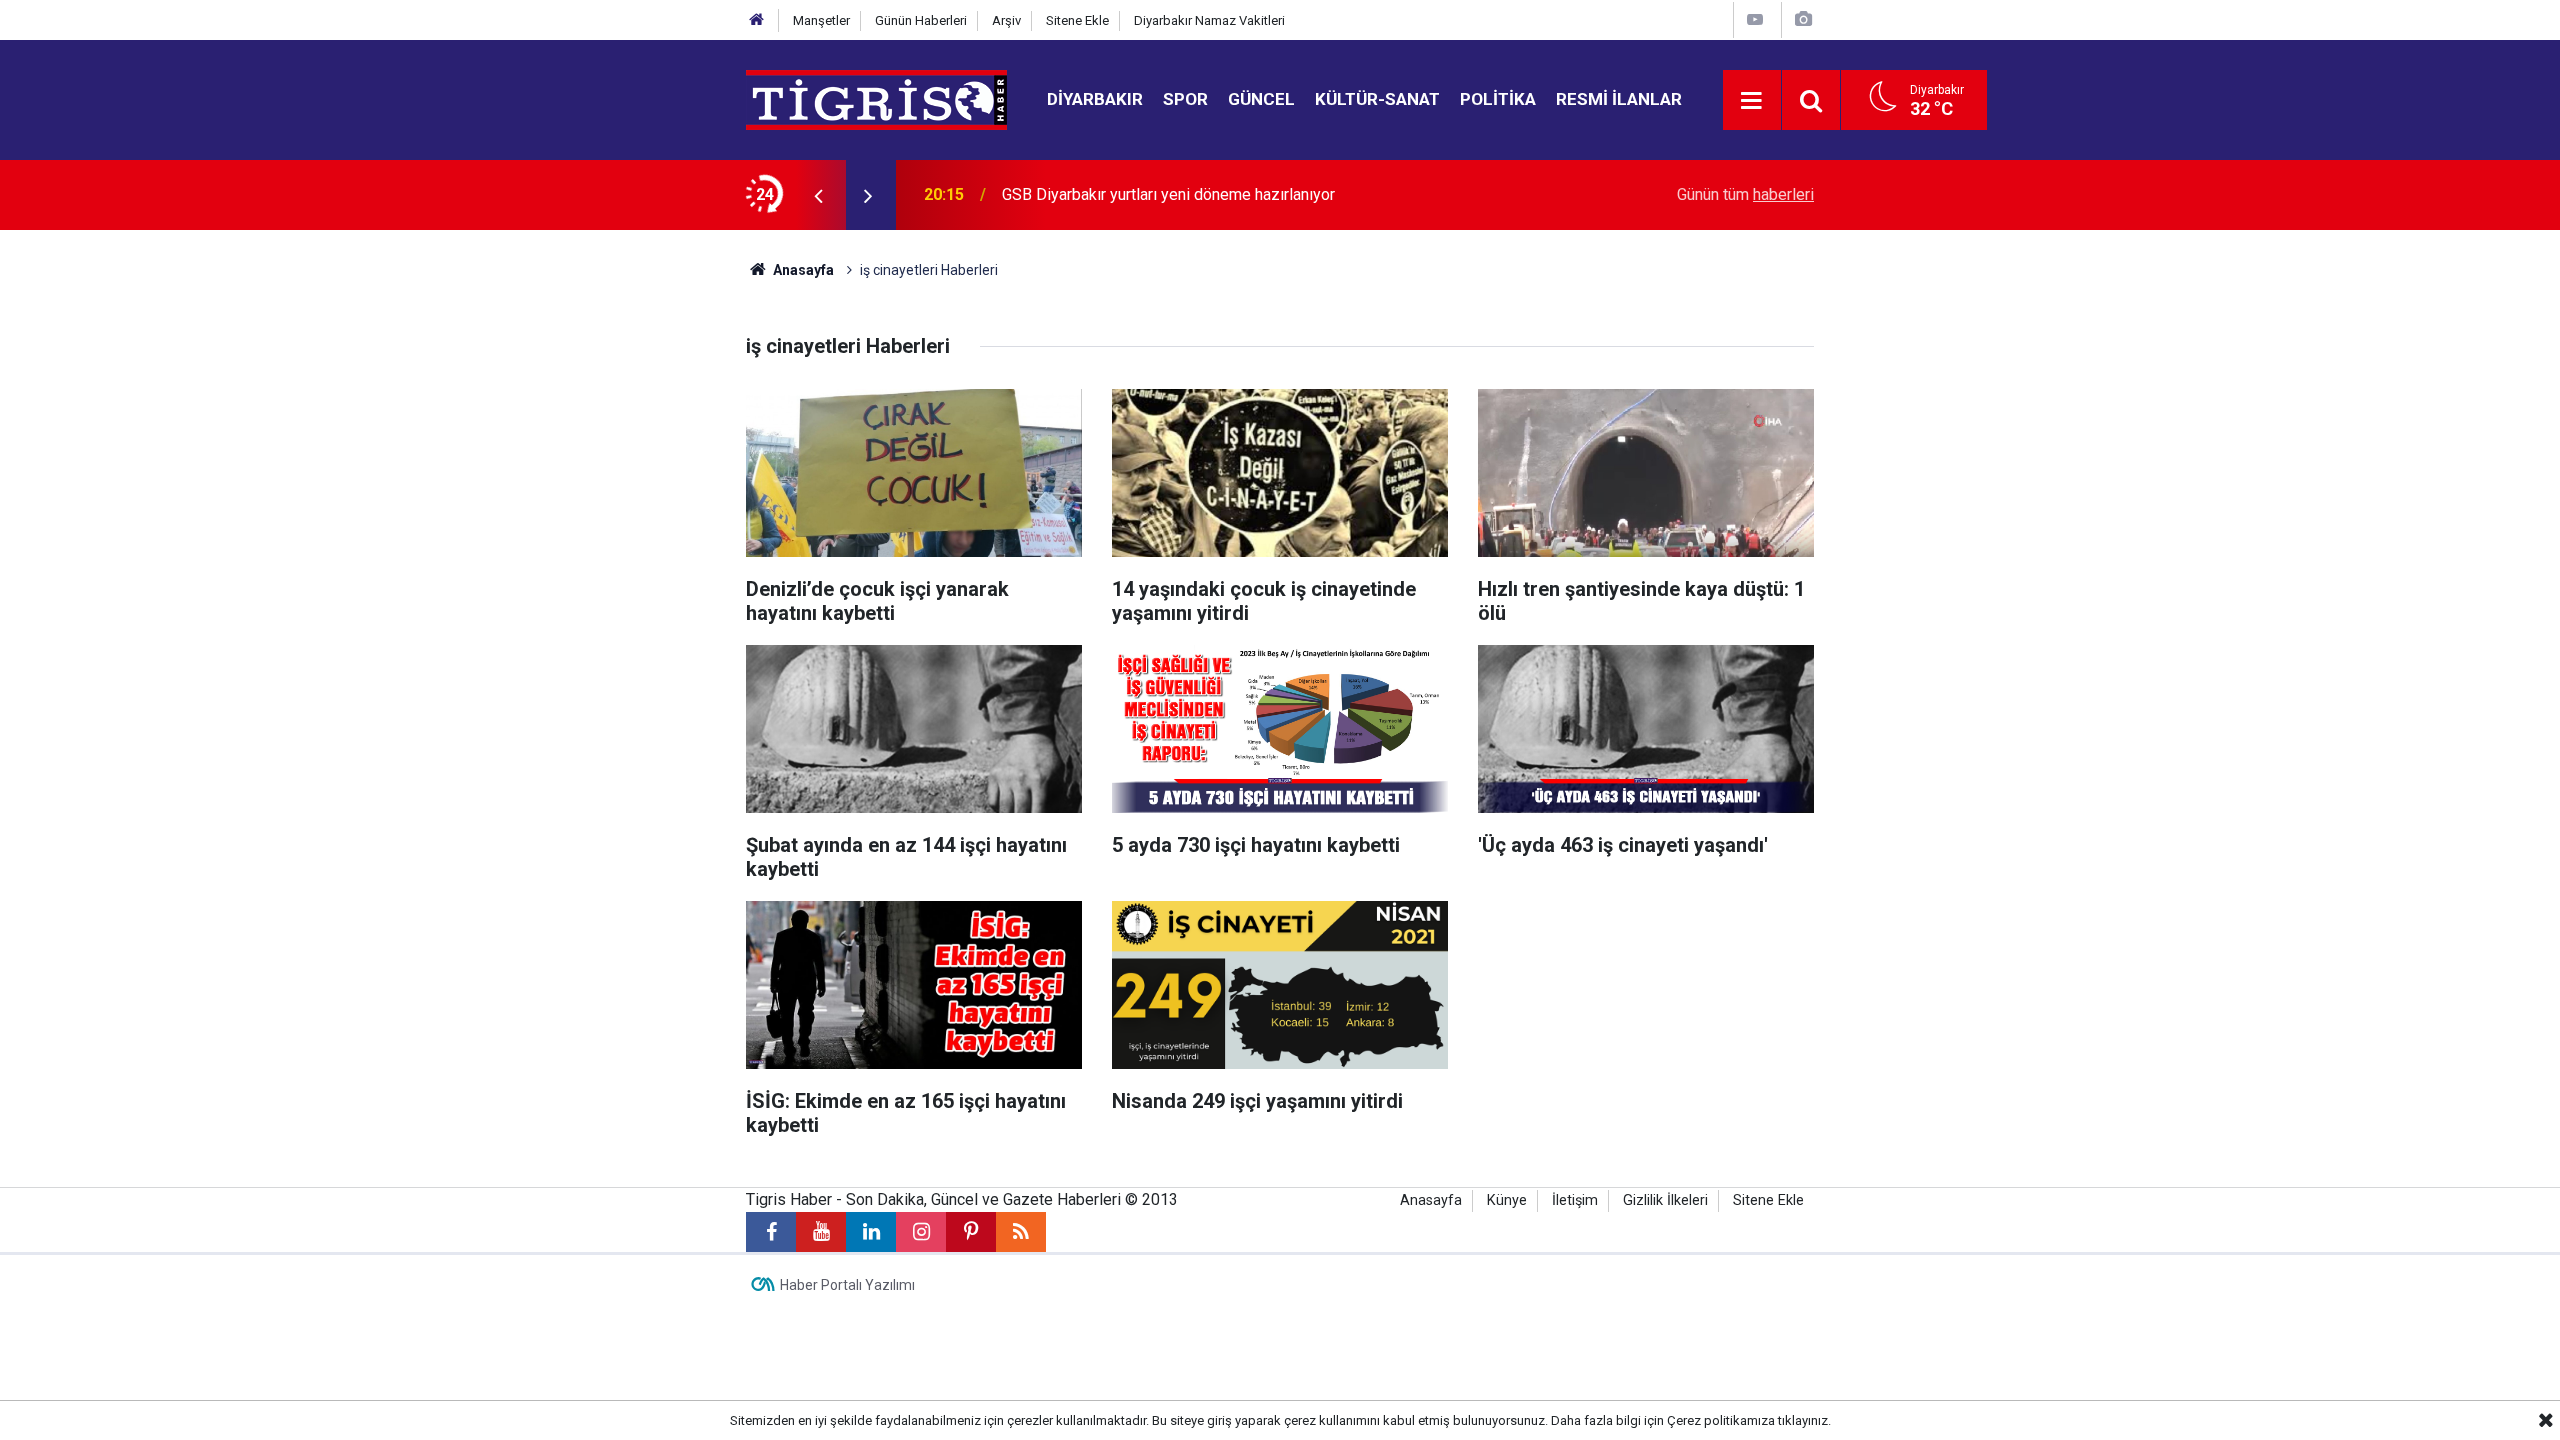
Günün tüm (1745, 194)
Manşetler (821, 20)
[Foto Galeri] (1803, 19)
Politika (1498, 99)
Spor (1185, 99)
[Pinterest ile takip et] (971, 1232)
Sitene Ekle (1077, 20)
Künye (1507, 1200)
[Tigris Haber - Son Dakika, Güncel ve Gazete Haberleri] (876, 98)
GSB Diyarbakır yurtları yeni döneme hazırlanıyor (1168, 194)
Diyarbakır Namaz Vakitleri (1209, 20)
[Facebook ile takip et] (771, 1232)
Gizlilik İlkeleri (1665, 1200)
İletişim (1575, 1200)
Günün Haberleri (921, 20)
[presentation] (818, 195)
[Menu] (1752, 101)
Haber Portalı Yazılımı (847, 1285)
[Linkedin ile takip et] (871, 1232)
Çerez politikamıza (1721, 1420)
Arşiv (1006, 20)
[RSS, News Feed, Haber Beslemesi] (1021, 1232)
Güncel (1261, 99)
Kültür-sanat (1377, 99)
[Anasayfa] (757, 20)
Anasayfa (802, 270)
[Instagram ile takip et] (921, 1232)
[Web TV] (1755, 19)
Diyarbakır (1095, 99)
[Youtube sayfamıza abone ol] (821, 1232)
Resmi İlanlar (1619, 99)
